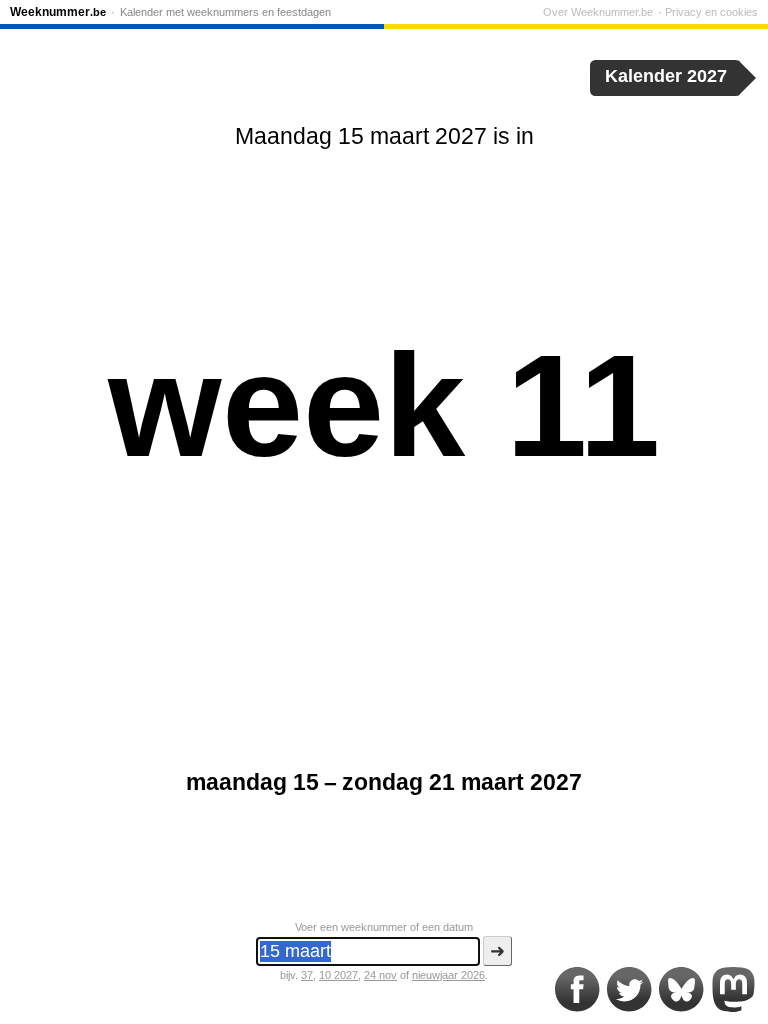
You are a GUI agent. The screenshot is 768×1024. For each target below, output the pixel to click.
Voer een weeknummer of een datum (384, 927)
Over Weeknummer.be (598, 12)
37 (307, 975)
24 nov (380, 975)
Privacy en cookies (711, 12)
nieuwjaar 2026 (448, 975)
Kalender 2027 (666, 76)
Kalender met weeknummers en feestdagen (225, 12)
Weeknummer (58, 12)
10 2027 (338, 975)
